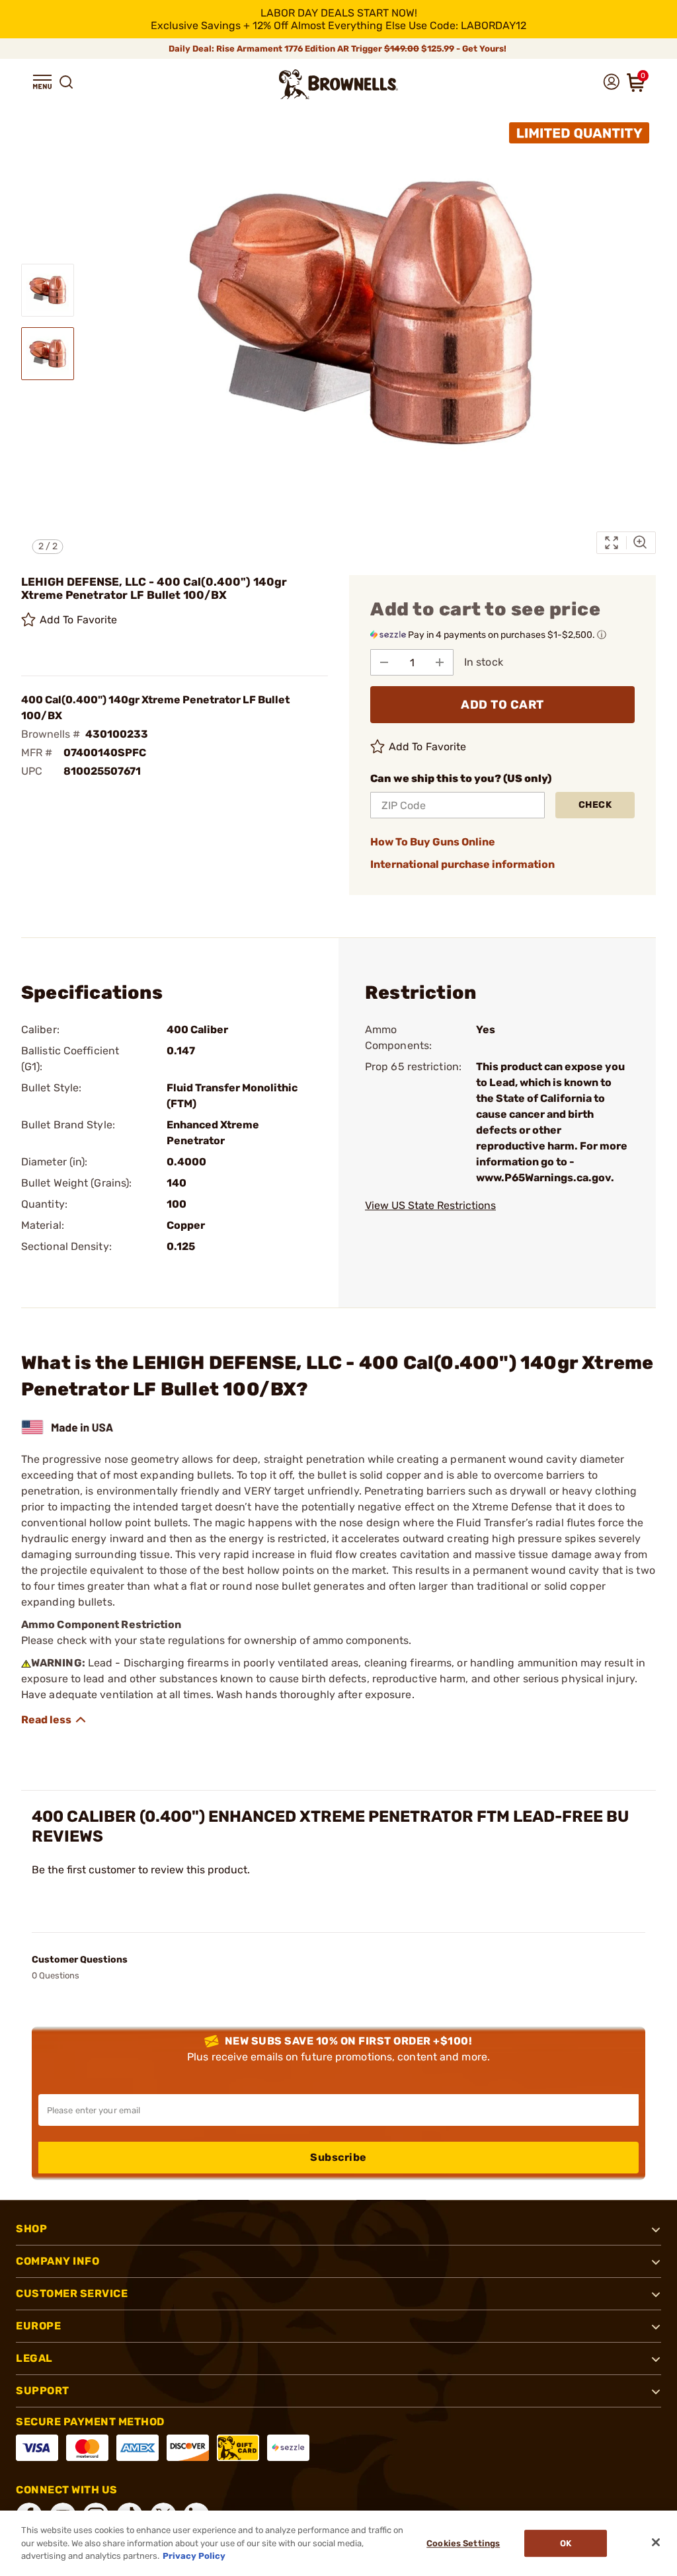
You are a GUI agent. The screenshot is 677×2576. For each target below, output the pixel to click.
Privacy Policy (194, 2556)
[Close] (656, 2542)
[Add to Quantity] (440, 662)
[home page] (338, 84)
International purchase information (462, 864)
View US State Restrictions (430, 1205)
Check (595, 805)
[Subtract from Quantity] (384, 662)
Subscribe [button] (338, 2157)
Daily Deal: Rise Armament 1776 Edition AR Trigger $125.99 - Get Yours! (338, 49)
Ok (566, 2543)
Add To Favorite (79, 620)
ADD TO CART (502, 705)
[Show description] (54, 1720)
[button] (42, 82)
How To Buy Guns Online (433, 842)
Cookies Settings (463, 2543)
